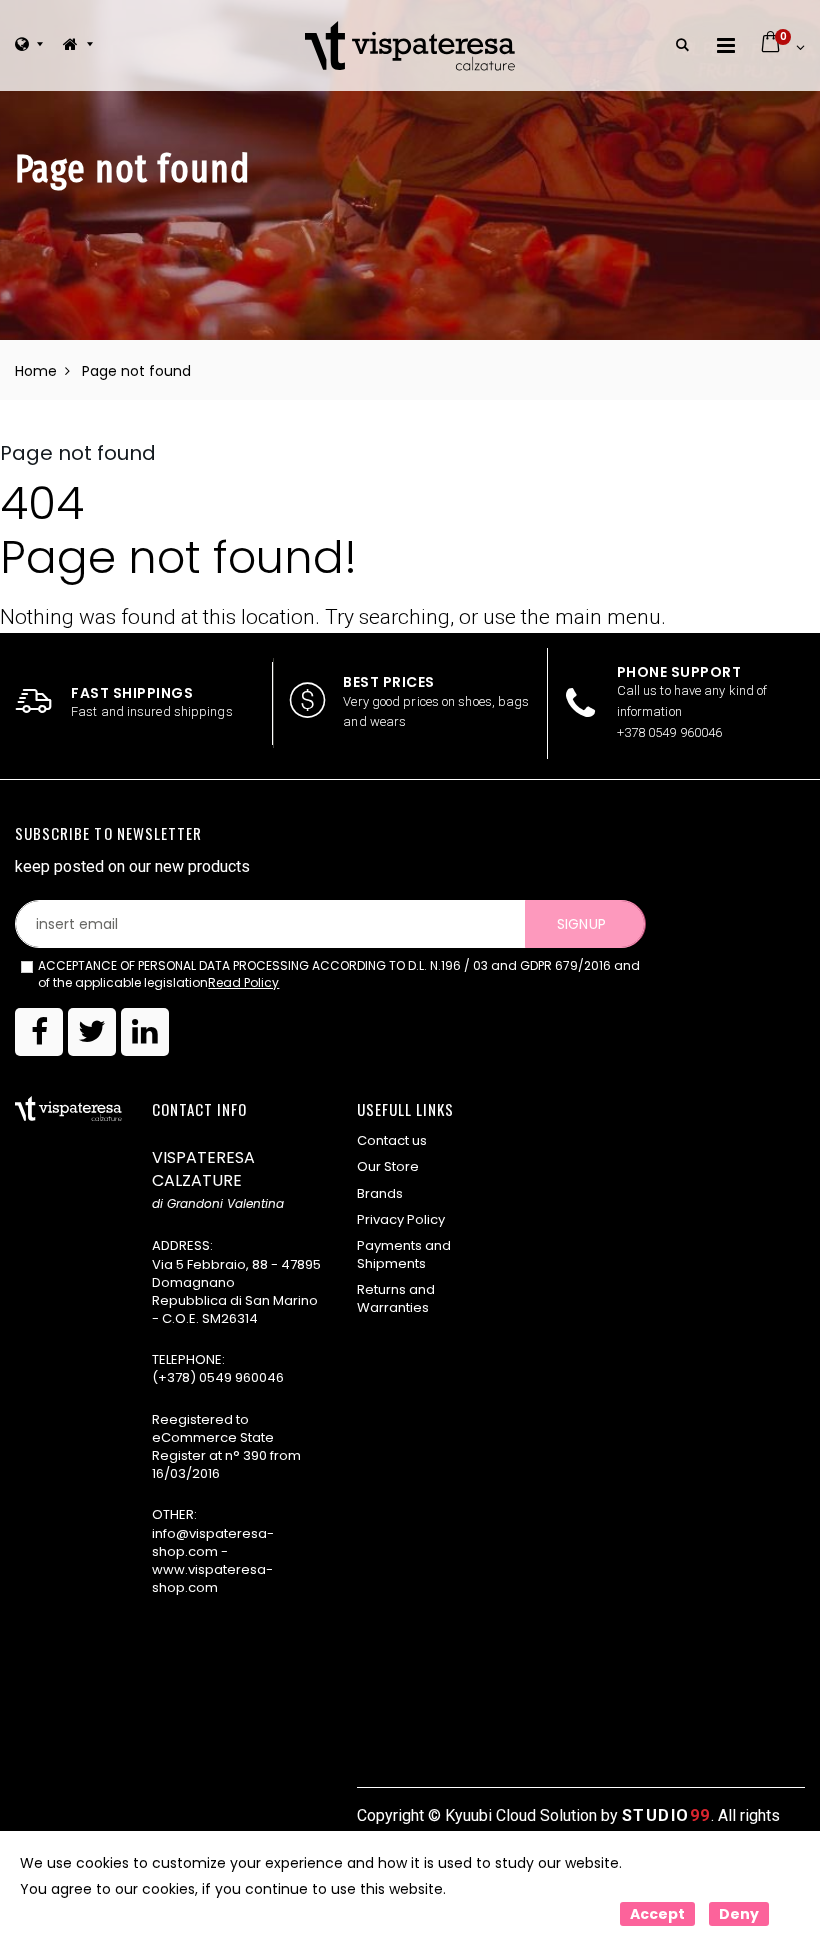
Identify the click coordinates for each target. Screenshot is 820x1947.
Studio (666, 1815)
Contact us (392, 1140)
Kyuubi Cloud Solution (521, 1815)
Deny (739, 1914)
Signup (581, 924)
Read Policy (243, 982)
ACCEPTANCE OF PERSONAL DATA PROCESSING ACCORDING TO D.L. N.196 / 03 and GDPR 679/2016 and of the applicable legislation (339, 974)
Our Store (388, 1166)
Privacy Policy (401, 1219)
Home (36, 371)
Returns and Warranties (396, 1298)
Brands (380, 1193)
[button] (682, 45)
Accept (657, 1914)
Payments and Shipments (404, 1254)
